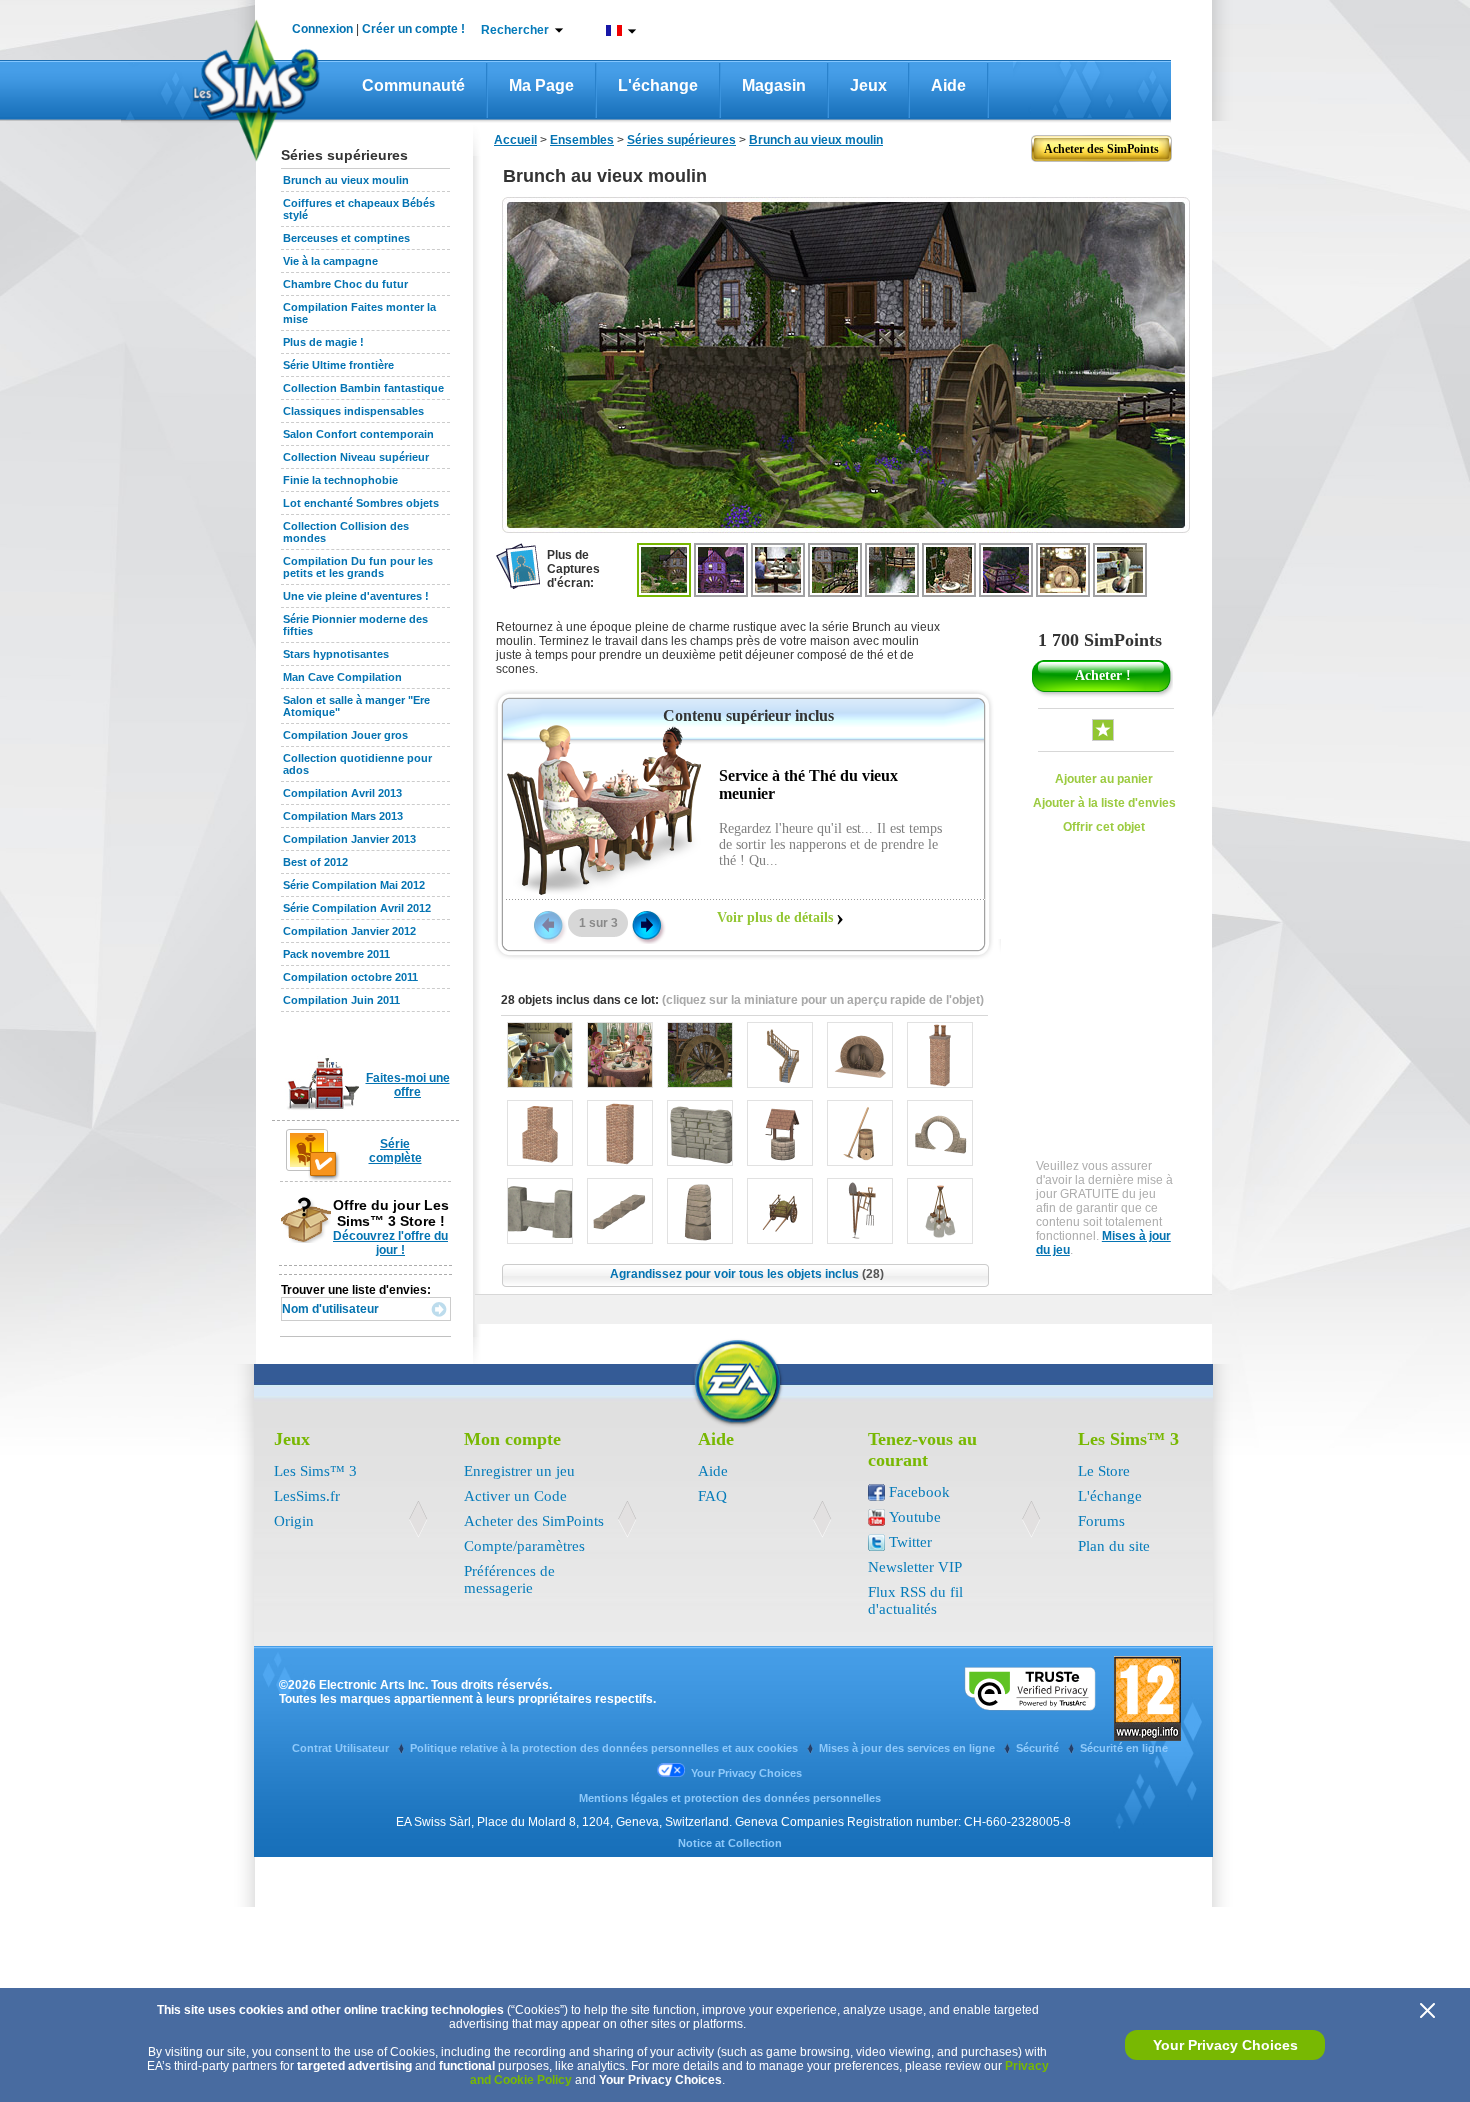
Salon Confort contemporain (358, 434)
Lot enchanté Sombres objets (361, 503)
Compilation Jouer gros (345, 735)
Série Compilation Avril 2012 (357, 908)
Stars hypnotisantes (336, 654)
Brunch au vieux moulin (346, 180)
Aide (948, 85)
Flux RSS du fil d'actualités (915, 1600)
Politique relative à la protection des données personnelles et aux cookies (605, 1748)
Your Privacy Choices (1225, 2045)
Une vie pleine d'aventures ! (356, 596)
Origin (294, 1521)
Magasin (774, 85)
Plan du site (1114, 1546)
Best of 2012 (315, 862)
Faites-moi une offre (408, 1085)
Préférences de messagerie (509, 1579)
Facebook (919, 1492)
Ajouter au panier (1104, 779)
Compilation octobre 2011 (350, 977)
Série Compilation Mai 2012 (354, 885)
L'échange (658, 85)
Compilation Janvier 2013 (349, 839)
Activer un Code (515, 1496)
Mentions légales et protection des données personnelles (730, 1798)
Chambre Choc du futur (345, 284)
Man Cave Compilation (342, 677)
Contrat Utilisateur (342, 1748)
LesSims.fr (307, 1496)
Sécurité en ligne (1124, 1748)
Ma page (541, 85)
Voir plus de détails (775, 917)
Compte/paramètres (524, 1546)
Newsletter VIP (915, 1567)
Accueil (515, 140)
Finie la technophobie (340, 480)
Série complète (395, 1151)
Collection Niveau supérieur (356, 457)
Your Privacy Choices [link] (746, 1773)
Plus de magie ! (323, 342)
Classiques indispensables (353, 411)
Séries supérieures (681, 140)
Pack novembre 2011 (336, 954)
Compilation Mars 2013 (343, 816)
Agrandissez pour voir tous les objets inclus (747, 1274)
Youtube (915, 1517)
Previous (547, 924)
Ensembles (582, 140)
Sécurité (1039, 1748)
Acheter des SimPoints (534, 1521)
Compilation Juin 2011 (341, 1000)
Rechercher (515, 30)
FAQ (712, 1496)
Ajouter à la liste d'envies (1104, 803)
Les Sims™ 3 (315, 1471)
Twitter (910, 1542)
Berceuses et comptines (346, 238)
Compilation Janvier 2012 (349, 931)
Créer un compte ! (413, 29)
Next (647, 924)
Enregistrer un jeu (519, 1471)
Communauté (413, 85)
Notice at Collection (730, 1843)
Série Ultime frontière (338, 365)
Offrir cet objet (1104, 827)
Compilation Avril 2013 (342, 793)
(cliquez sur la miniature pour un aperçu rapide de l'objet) (823, 1000)
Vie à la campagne (330, 261)
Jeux (868, 85)
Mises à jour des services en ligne (908, 1748)
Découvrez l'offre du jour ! (390, 1243)
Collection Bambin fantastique (363, 388)
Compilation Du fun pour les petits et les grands (358, 567)
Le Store (1104, 1471)
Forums (1101, 1521)
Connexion (322, 29)
